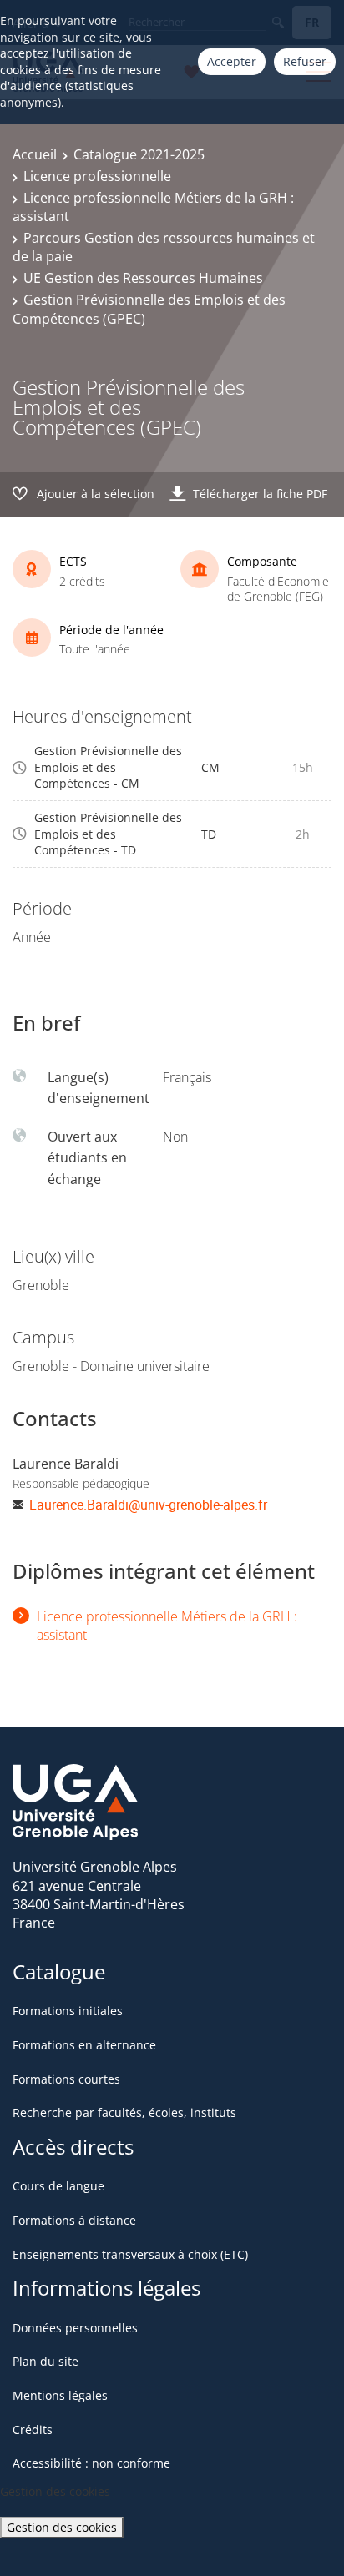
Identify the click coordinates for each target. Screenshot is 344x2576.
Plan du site (46, 2361)
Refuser (305, 61)
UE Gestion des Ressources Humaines (143, 278)
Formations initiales (68, 2011)
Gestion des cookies (62, 2527)
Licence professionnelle (97, 176)
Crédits (33, 2430)
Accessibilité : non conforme (91, 2463)
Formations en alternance (84, 2045)
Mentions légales (60, 2395)
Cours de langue (58, 2186)
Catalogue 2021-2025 (139, 154)
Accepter (232, 61)
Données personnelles (75, 2328)
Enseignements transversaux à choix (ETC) (130, 2254)
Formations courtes (66, 2079)
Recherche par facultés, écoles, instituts (124, 2112)
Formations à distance (74, 2220)
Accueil (35, 154)
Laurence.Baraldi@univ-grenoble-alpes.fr (148, 1505)
